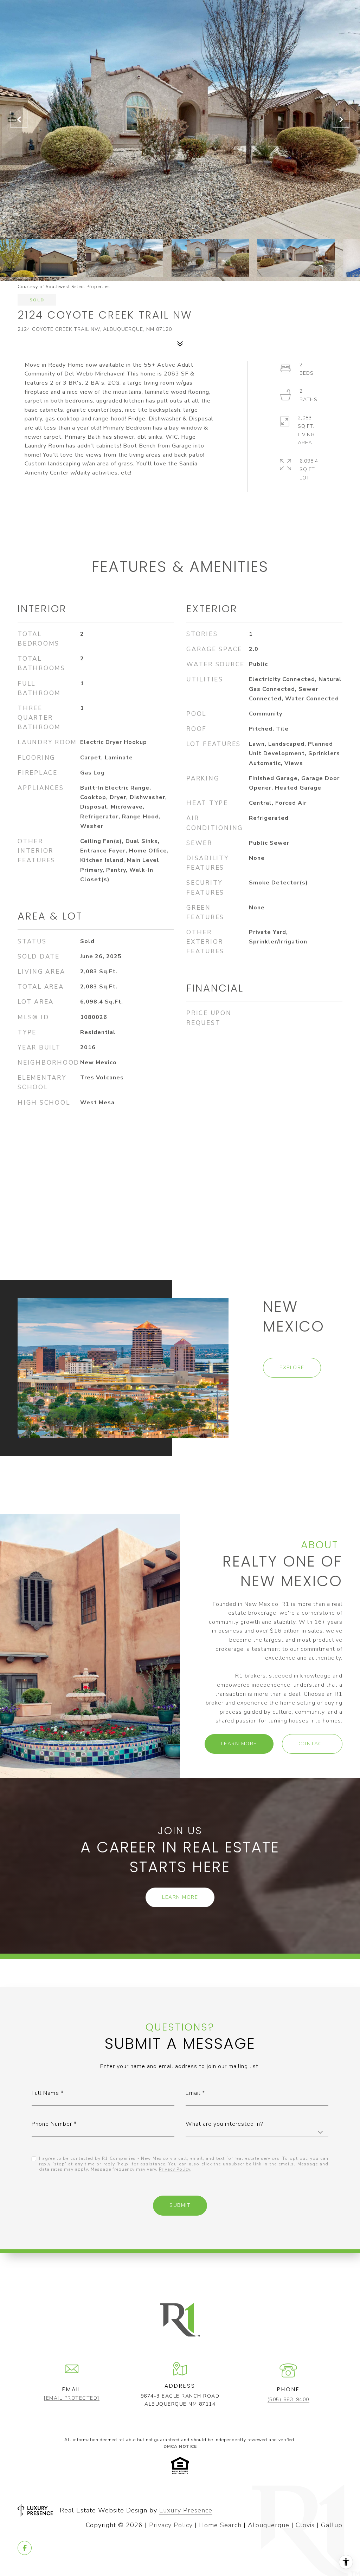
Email (193, 2093)
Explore (292, 1368)
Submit (180, 2205)
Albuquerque (269, 2525)
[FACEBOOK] (25, 2548)
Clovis (305, 2525)
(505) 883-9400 (288, 2400)
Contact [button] (312, 1744)
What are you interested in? (224, 2124)
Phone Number (52, 2124)
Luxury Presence (186, 2510)
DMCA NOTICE (180, 2446)
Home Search (220, 2525)
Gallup (332, 2525)
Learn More (239, 1744)
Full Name (45, 2093)
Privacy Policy (175, 2169)
